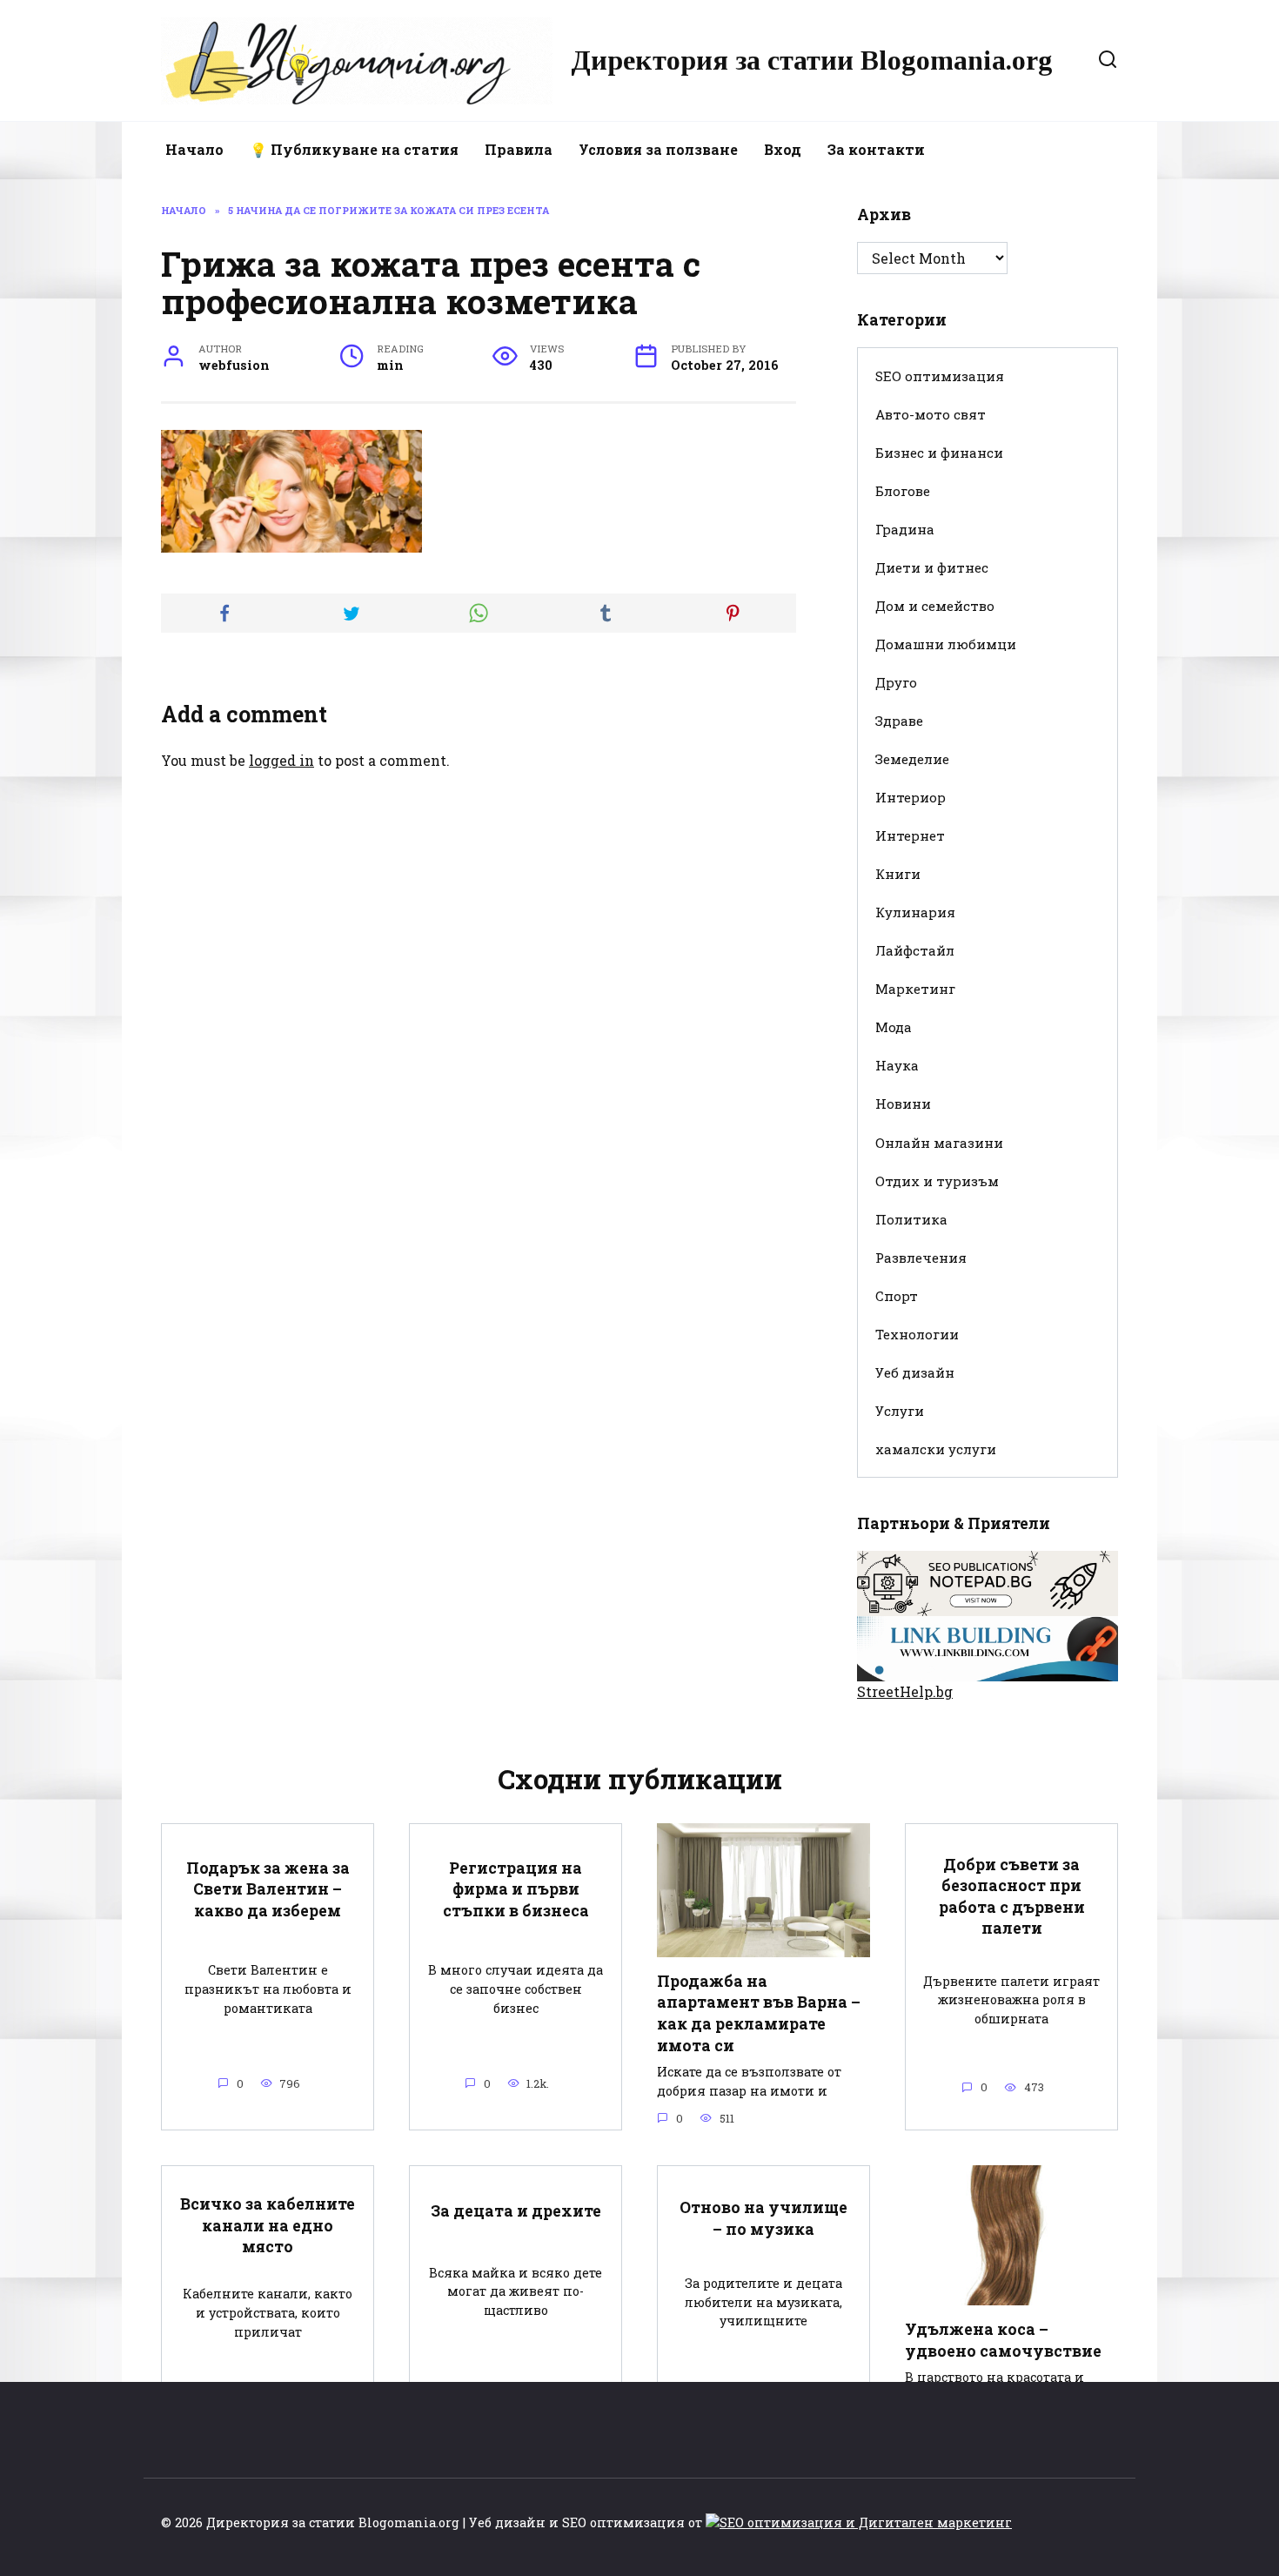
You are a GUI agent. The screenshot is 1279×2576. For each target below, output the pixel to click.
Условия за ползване (658, 149)
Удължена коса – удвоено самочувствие (1003, 2340)
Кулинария (915, 912)
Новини (903, 1104)
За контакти (876, 149)
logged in (281, 760)
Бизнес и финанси (939, 453)
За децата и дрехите (516, 2211)
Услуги (900, 1411)
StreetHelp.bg (905, 1691)
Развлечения (921, 1258)
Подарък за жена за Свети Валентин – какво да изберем (268, 1888)
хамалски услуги (936, 1449)
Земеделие (912, 759)
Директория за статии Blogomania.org (812, 60)
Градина (905, 529)
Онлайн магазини (939, 1143)
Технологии (917, 1334)
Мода (894, 1027)
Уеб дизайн (915, 1372)
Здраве (899, 721)
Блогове (903, 491)
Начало (194, 149)
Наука (897, 1065)
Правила (519, 149)
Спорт (897, 1296)
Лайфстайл (915, 950)
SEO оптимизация (940, 376)
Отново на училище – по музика (763, 2218)
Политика (911, 1219)
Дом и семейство (935, 606)
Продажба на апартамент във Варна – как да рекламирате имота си (759, 2013)
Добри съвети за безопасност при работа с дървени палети (1012, 1896)
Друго (896, 682)
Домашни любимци (946, 644)
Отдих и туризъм (937, 1181)
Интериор (911, 797)
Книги (898, 874)
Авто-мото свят (931, 414)
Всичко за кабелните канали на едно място (268, 2225)
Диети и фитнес (932, 567)
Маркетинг (915, 989)
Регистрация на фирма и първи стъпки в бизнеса (516, 1888)
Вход (783, 149)
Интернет (910, 835)
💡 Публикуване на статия (354, 149)
